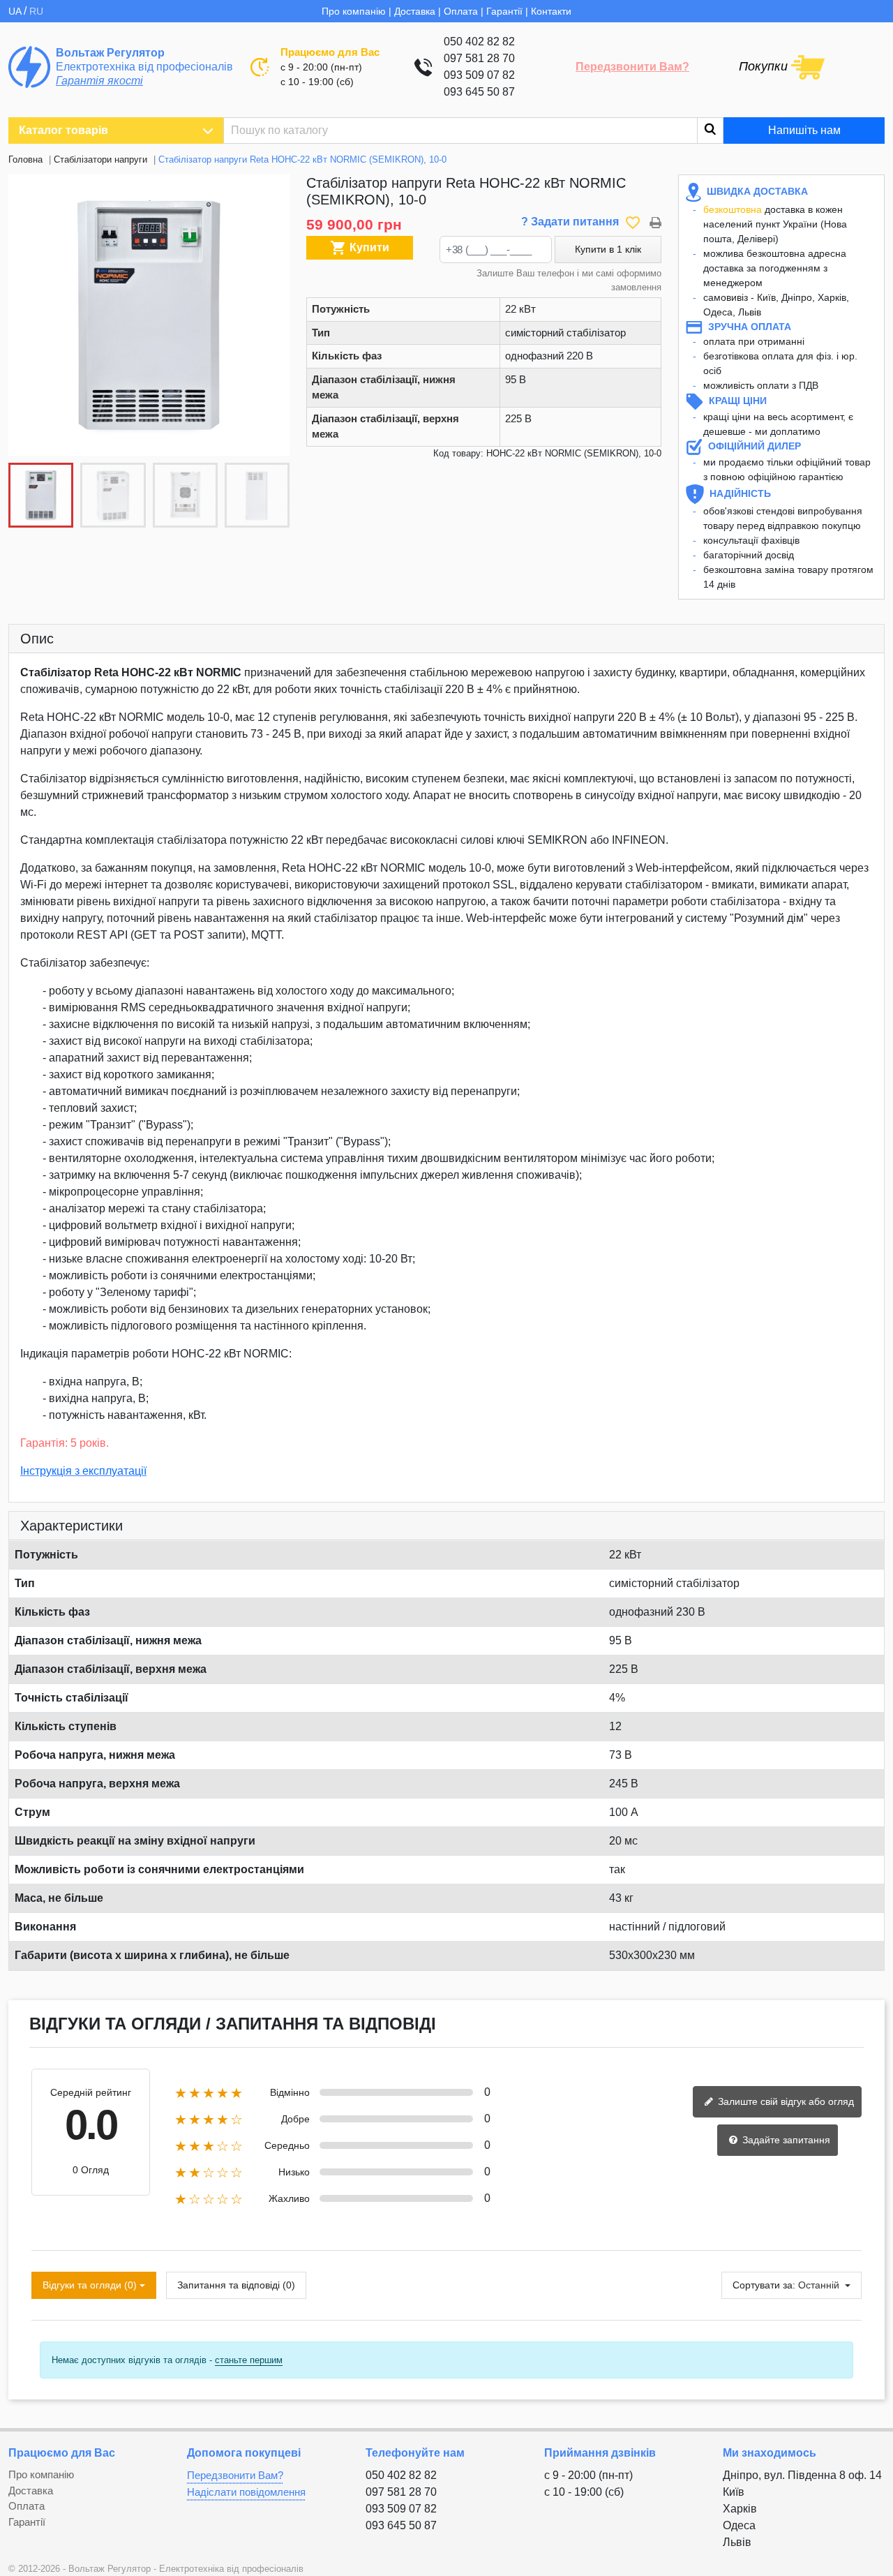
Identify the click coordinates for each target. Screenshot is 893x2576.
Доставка (415, 11)
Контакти (551, 11)
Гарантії (504, 11)
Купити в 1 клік (608, 249)
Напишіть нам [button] (804, 130)
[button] (271, 315)
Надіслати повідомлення (246, 2492)
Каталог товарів (63, 130)
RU (36, 11)
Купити (360, 248)
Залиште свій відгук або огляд (785, 2101)
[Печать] (655, 222)
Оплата (461, 11)
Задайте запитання (785, 2140)
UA (16, 11)
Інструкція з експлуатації (83, 1471)
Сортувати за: (764, 2285)
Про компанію (354, 11)
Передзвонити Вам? (632, 67)
